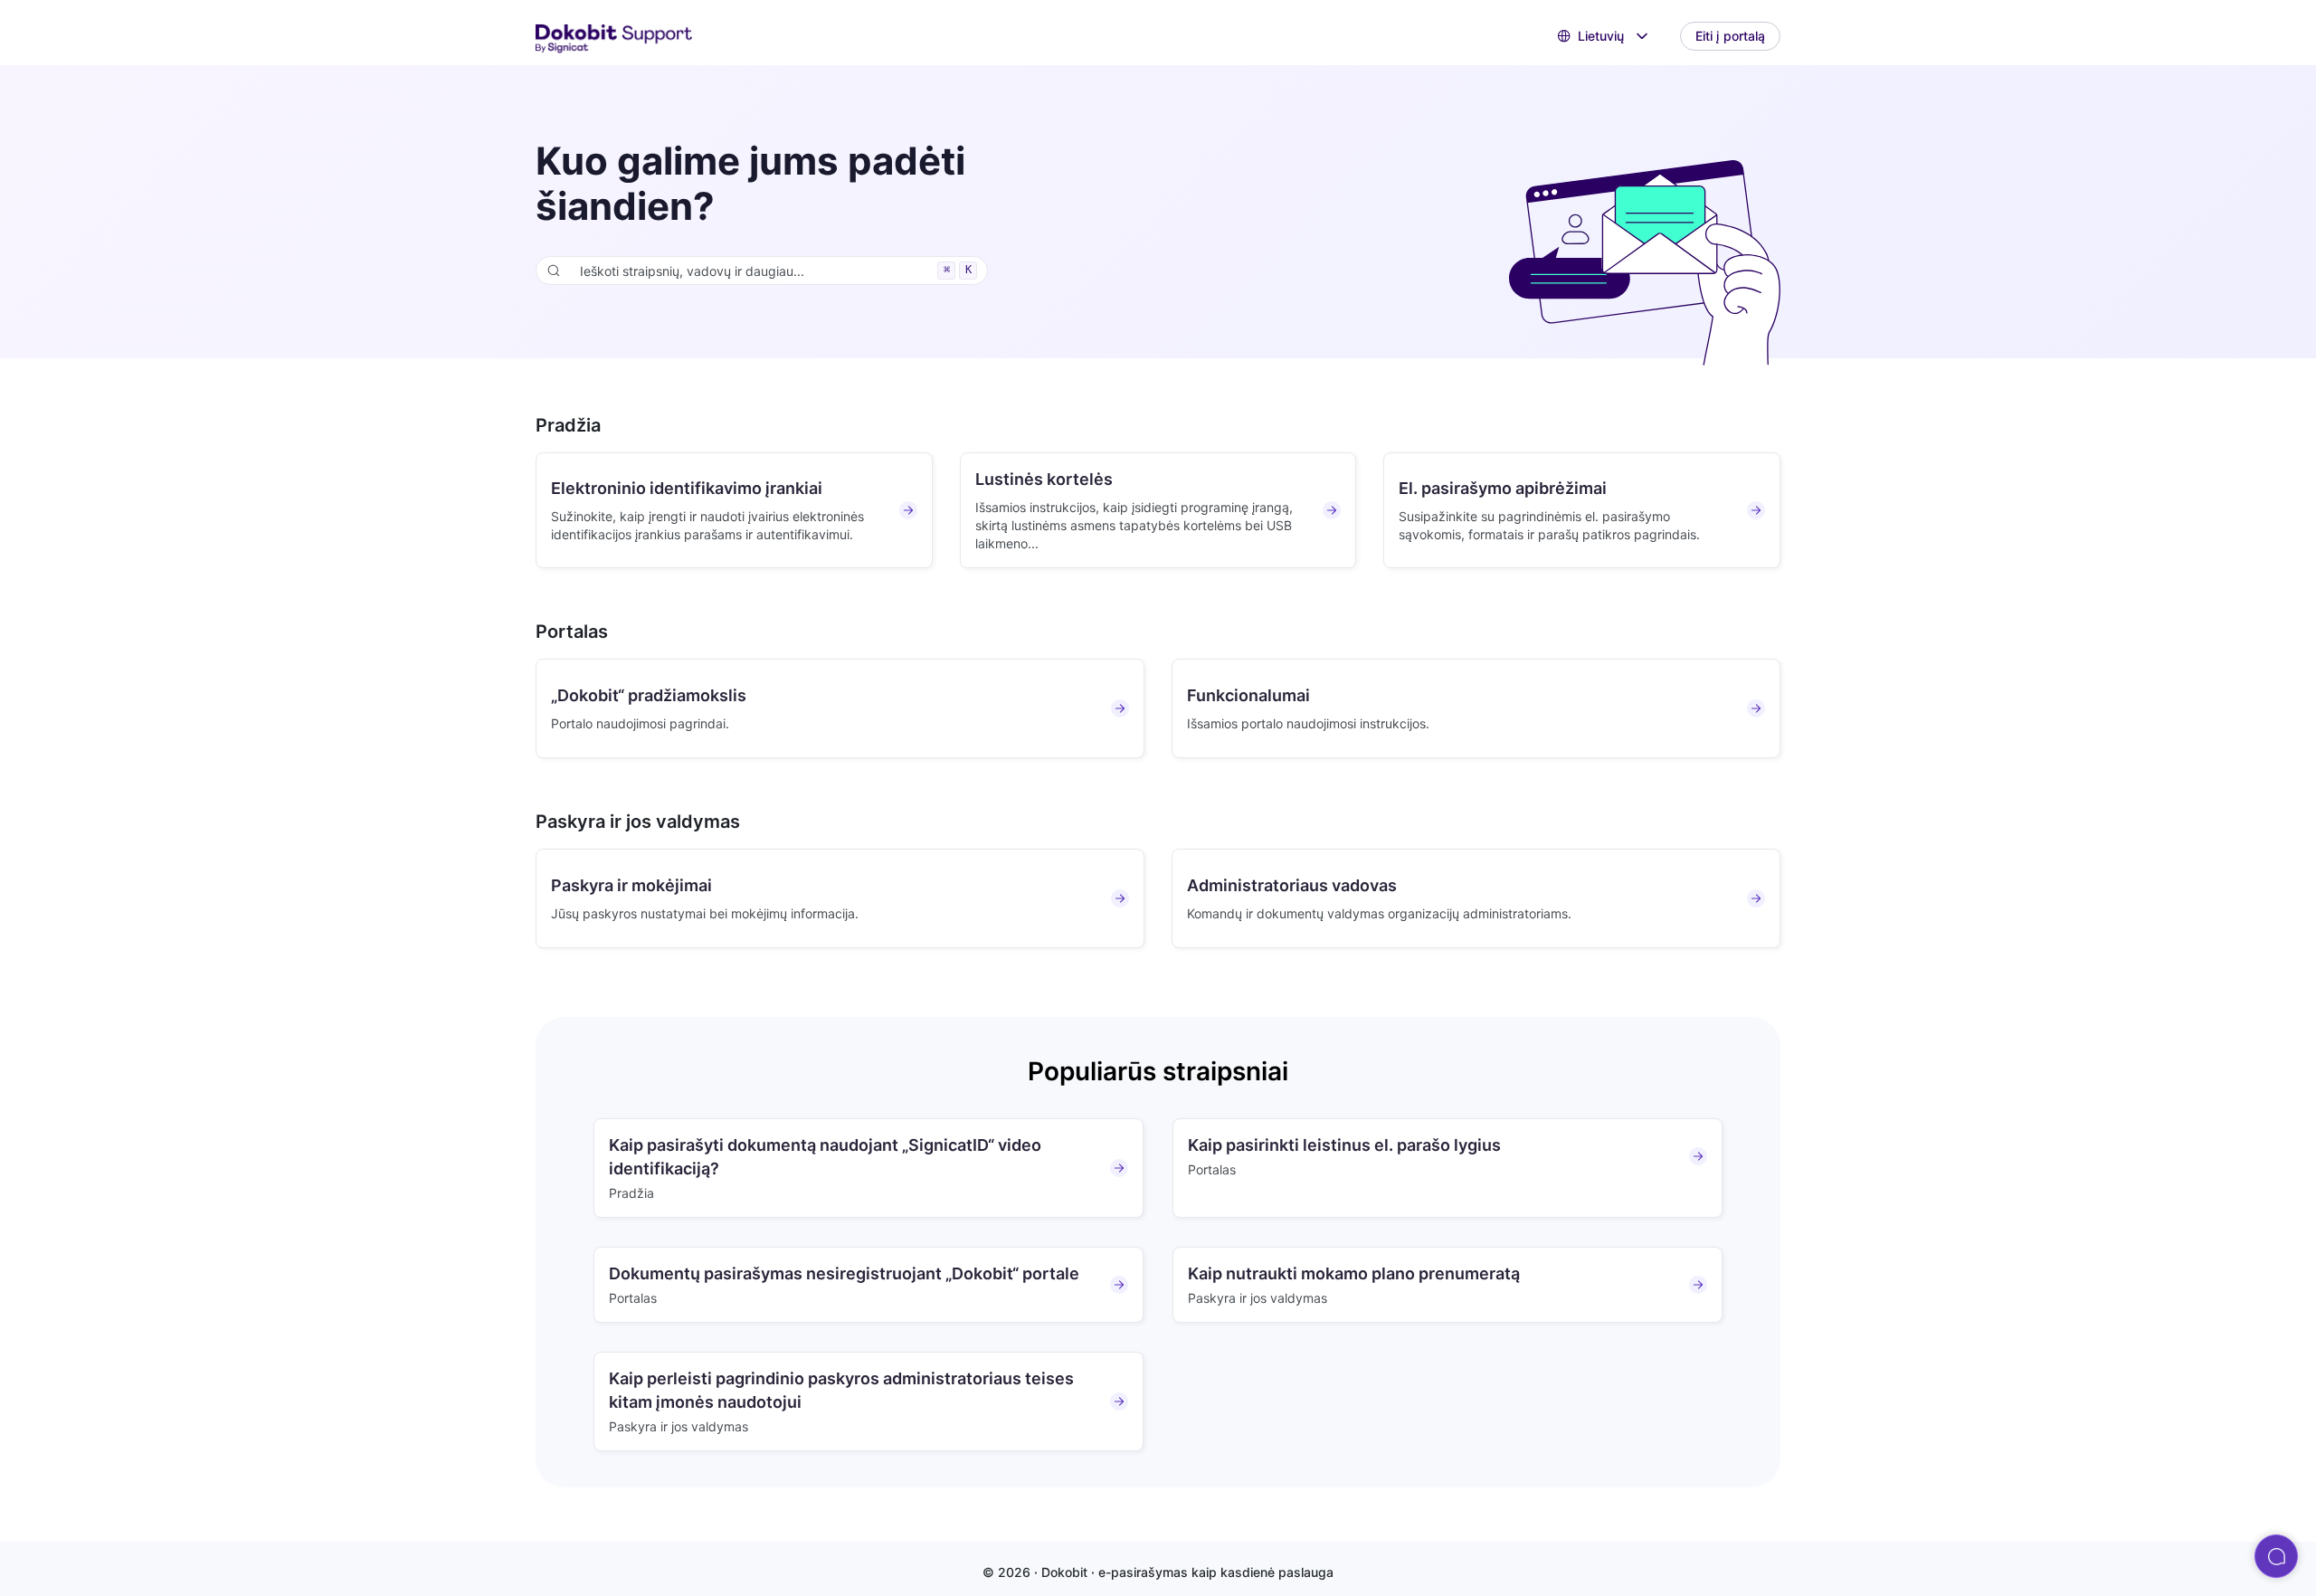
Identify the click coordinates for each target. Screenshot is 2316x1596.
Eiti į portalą (1730, 36)
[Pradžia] (614, 37)
